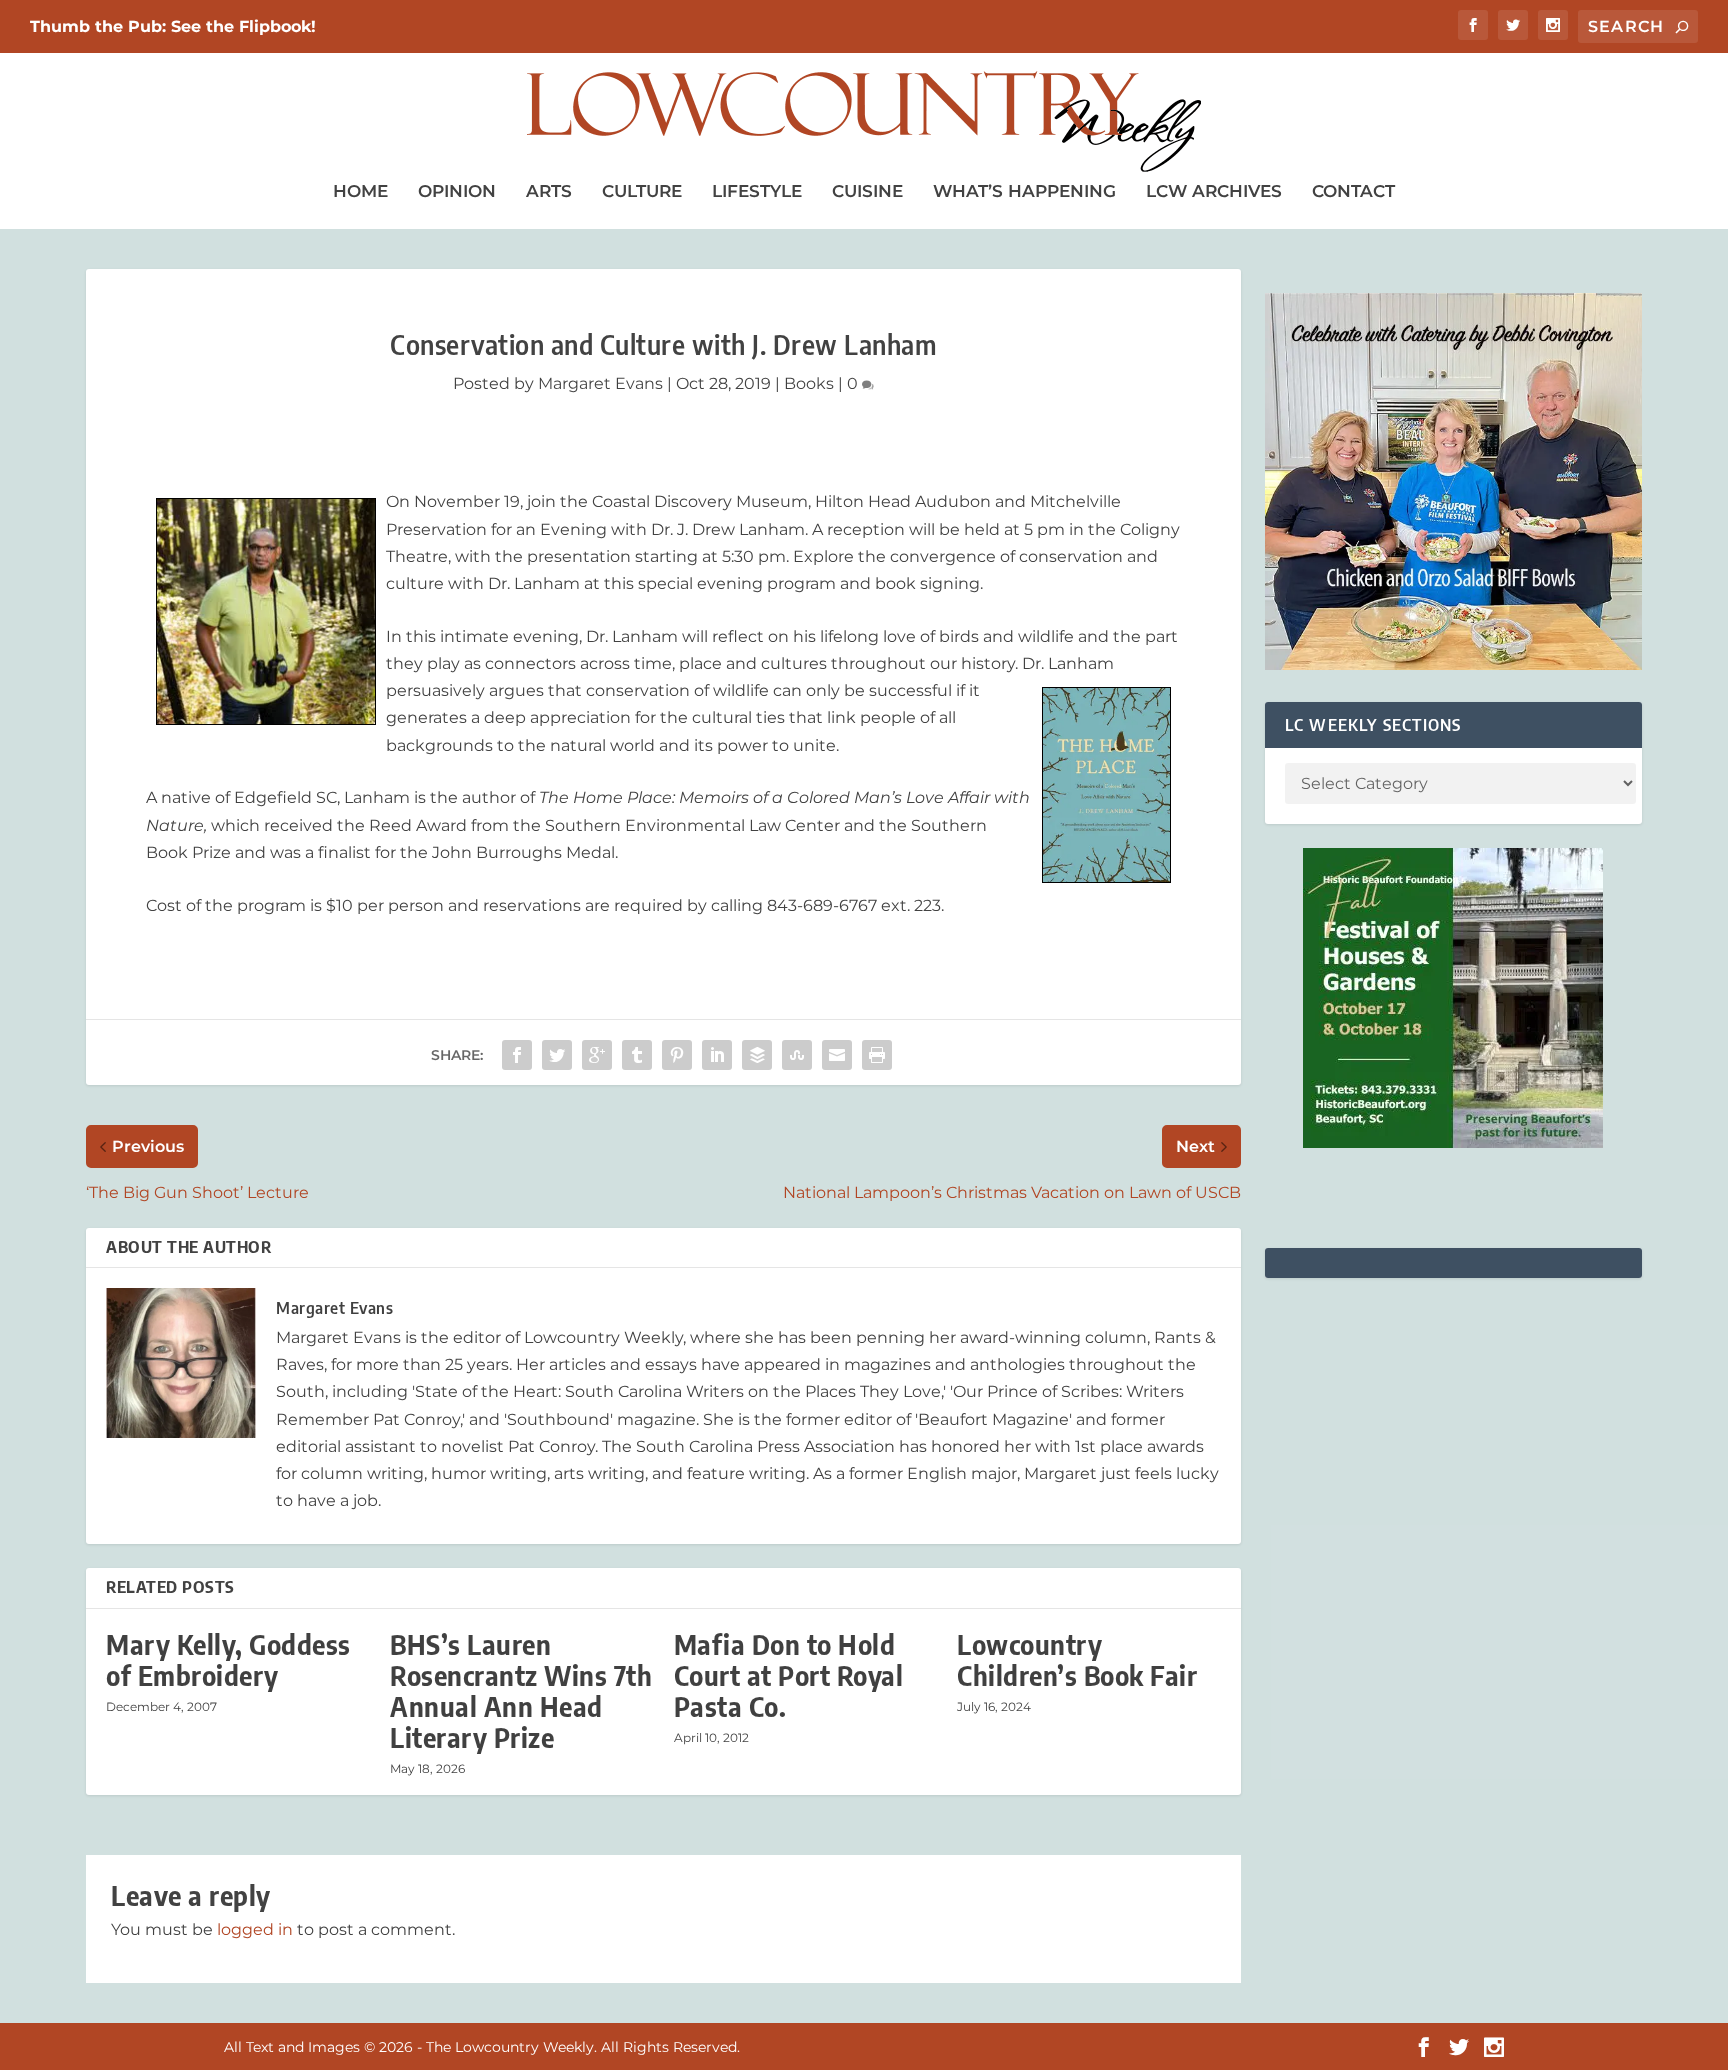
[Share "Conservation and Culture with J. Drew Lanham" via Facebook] (517, 1055)
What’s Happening (1024, 191)
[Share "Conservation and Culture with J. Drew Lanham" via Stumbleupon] (797, 1055)
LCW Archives (1214, 191)
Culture (642, 191)
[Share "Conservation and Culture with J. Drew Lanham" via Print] (877, 1055)
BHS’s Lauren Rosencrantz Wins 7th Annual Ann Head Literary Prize (521, 1691)
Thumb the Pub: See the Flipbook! (173, 26)
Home (360, 191)
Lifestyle (757, 191)
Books (809, 383)
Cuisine (867, 191)
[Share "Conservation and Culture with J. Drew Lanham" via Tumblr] (637, 1055)
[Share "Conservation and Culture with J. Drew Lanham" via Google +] (597, 1055)
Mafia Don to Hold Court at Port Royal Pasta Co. (789, 1675)
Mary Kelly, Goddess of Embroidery (228, 1660)
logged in (255, 1929)
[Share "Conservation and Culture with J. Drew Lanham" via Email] (837, 1055)
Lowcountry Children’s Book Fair (1077, 1660)
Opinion (457, 191)
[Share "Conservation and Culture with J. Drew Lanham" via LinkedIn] (717, 1055)
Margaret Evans (600, 383)
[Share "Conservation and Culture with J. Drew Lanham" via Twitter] (557, 1055)
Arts (549, 191)
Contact (1353, 191)
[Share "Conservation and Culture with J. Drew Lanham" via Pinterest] (677, 1055)
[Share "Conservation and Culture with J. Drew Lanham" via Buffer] (757, 1055)
